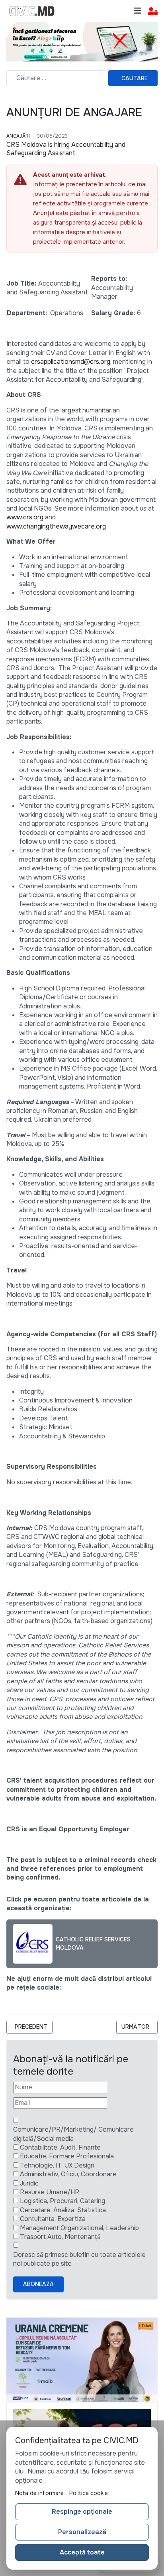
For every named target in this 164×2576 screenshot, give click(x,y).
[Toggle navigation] (138, 11)
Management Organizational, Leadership (79, 2228)
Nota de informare (39, 2493)
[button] (153, 11)
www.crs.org (25, 517)
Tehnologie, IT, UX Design (57, 2165)
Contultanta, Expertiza (53, 2219)
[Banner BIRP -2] (82, 41)
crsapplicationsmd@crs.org (71, 362)
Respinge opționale (82, 2512)
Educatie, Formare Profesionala (67, 2156)
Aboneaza (38, 2284)
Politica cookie (89, 2493)
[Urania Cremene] (82, 2359)
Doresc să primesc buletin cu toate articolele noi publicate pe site (79, 2259)
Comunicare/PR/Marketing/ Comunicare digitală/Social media (73, 2134)
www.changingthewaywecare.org (56, 526)
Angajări (18, 136)
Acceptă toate (82, 2552)
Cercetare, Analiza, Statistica (63, 2210)
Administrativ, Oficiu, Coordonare (68, 2174)
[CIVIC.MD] (32, 11)
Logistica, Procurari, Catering (62, 2201)
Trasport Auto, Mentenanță (60, 2237)
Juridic (29, 2183)
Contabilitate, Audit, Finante (60, 2147)
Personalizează (82, 2532)
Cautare (135, 78)
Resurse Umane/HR (50, 2192)
